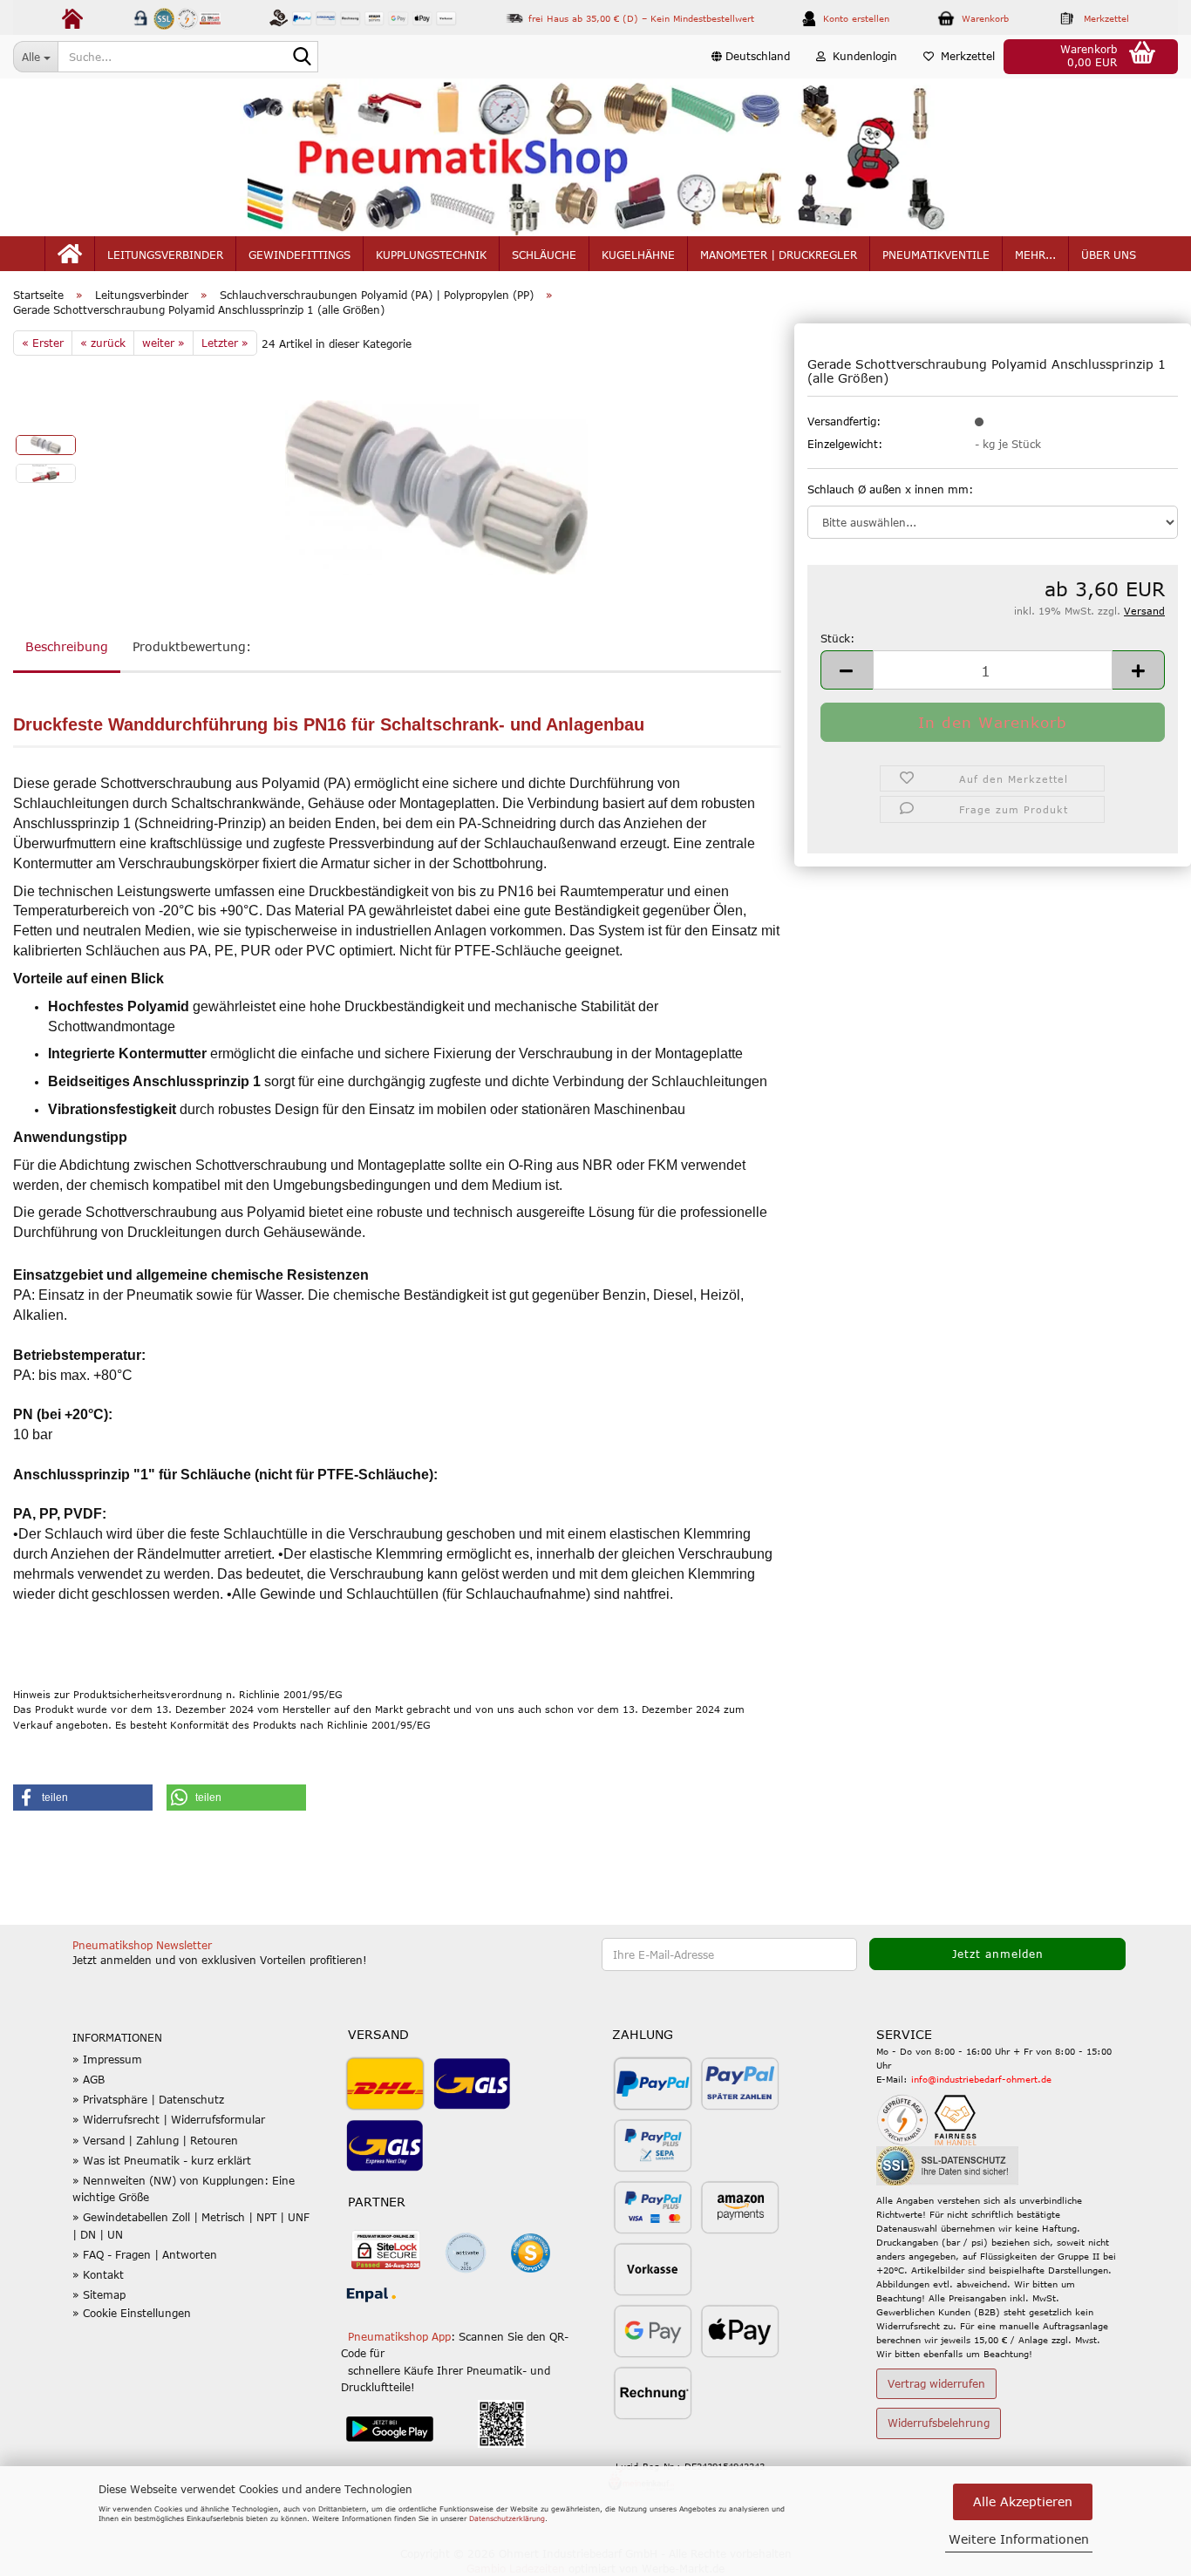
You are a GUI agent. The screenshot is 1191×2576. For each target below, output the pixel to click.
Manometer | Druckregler (779, 255)
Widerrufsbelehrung (939, 2423)
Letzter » (225, 343)
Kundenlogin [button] (861, 56)
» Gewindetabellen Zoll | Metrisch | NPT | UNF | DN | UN (191, 2225)
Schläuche (544, 255)
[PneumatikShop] (595, 157)
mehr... (1035, 255)
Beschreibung (67, 646)
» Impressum (107, 2059)
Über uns (1109, 255)
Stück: (837, 638)
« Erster (43, 343)
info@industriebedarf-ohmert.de (981, 2079)
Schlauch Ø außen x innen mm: (890, 489)
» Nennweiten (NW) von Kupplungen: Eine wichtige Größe (184, 2189)
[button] (751, 57)
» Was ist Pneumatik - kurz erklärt (162, 2160)
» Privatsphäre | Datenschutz (148, 2099)
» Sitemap (99, 2294)
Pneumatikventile (936, 255)
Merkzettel (964, 56)
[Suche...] (302, 58)
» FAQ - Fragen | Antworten (145, 2254)
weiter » (163, 343)
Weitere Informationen (1019, 2539)
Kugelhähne (638, 255)
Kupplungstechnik (431, 255)
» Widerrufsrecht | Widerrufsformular (169, 2119)
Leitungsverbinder (165, 255)
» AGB (88, 2079)
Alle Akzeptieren (1023, 2501)
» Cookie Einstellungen (132, 2313)
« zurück (103, 343)
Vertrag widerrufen (936, 2383)
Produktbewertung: (192, 646)
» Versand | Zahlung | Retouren (155, 2140)
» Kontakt (98, 2274)
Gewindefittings (299, 255)
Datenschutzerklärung (507, 2518)
